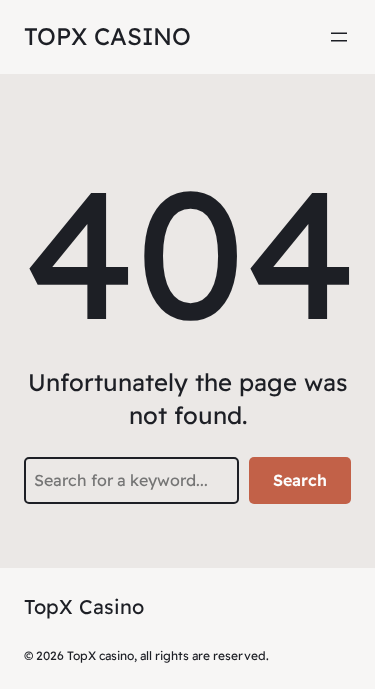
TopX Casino (107, 36)
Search (300, 480)
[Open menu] (339, 37)
